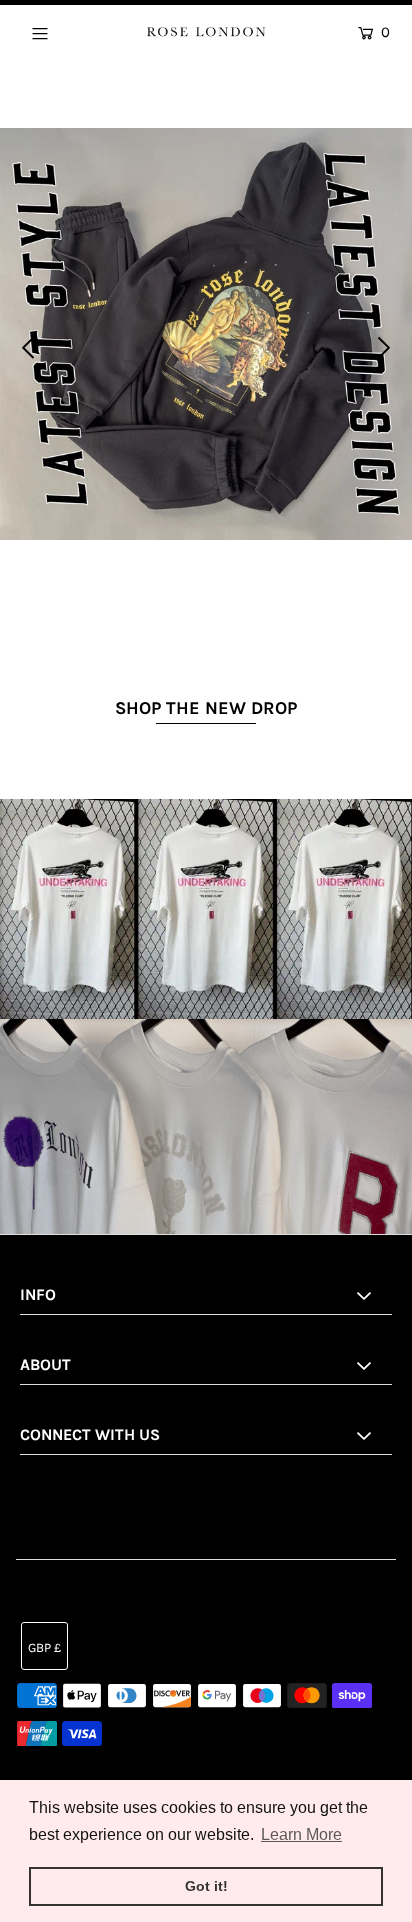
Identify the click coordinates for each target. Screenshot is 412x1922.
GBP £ (44, 1647)
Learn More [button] (301, 1834)
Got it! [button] (206, 1886)
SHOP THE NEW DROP (206, 708)
